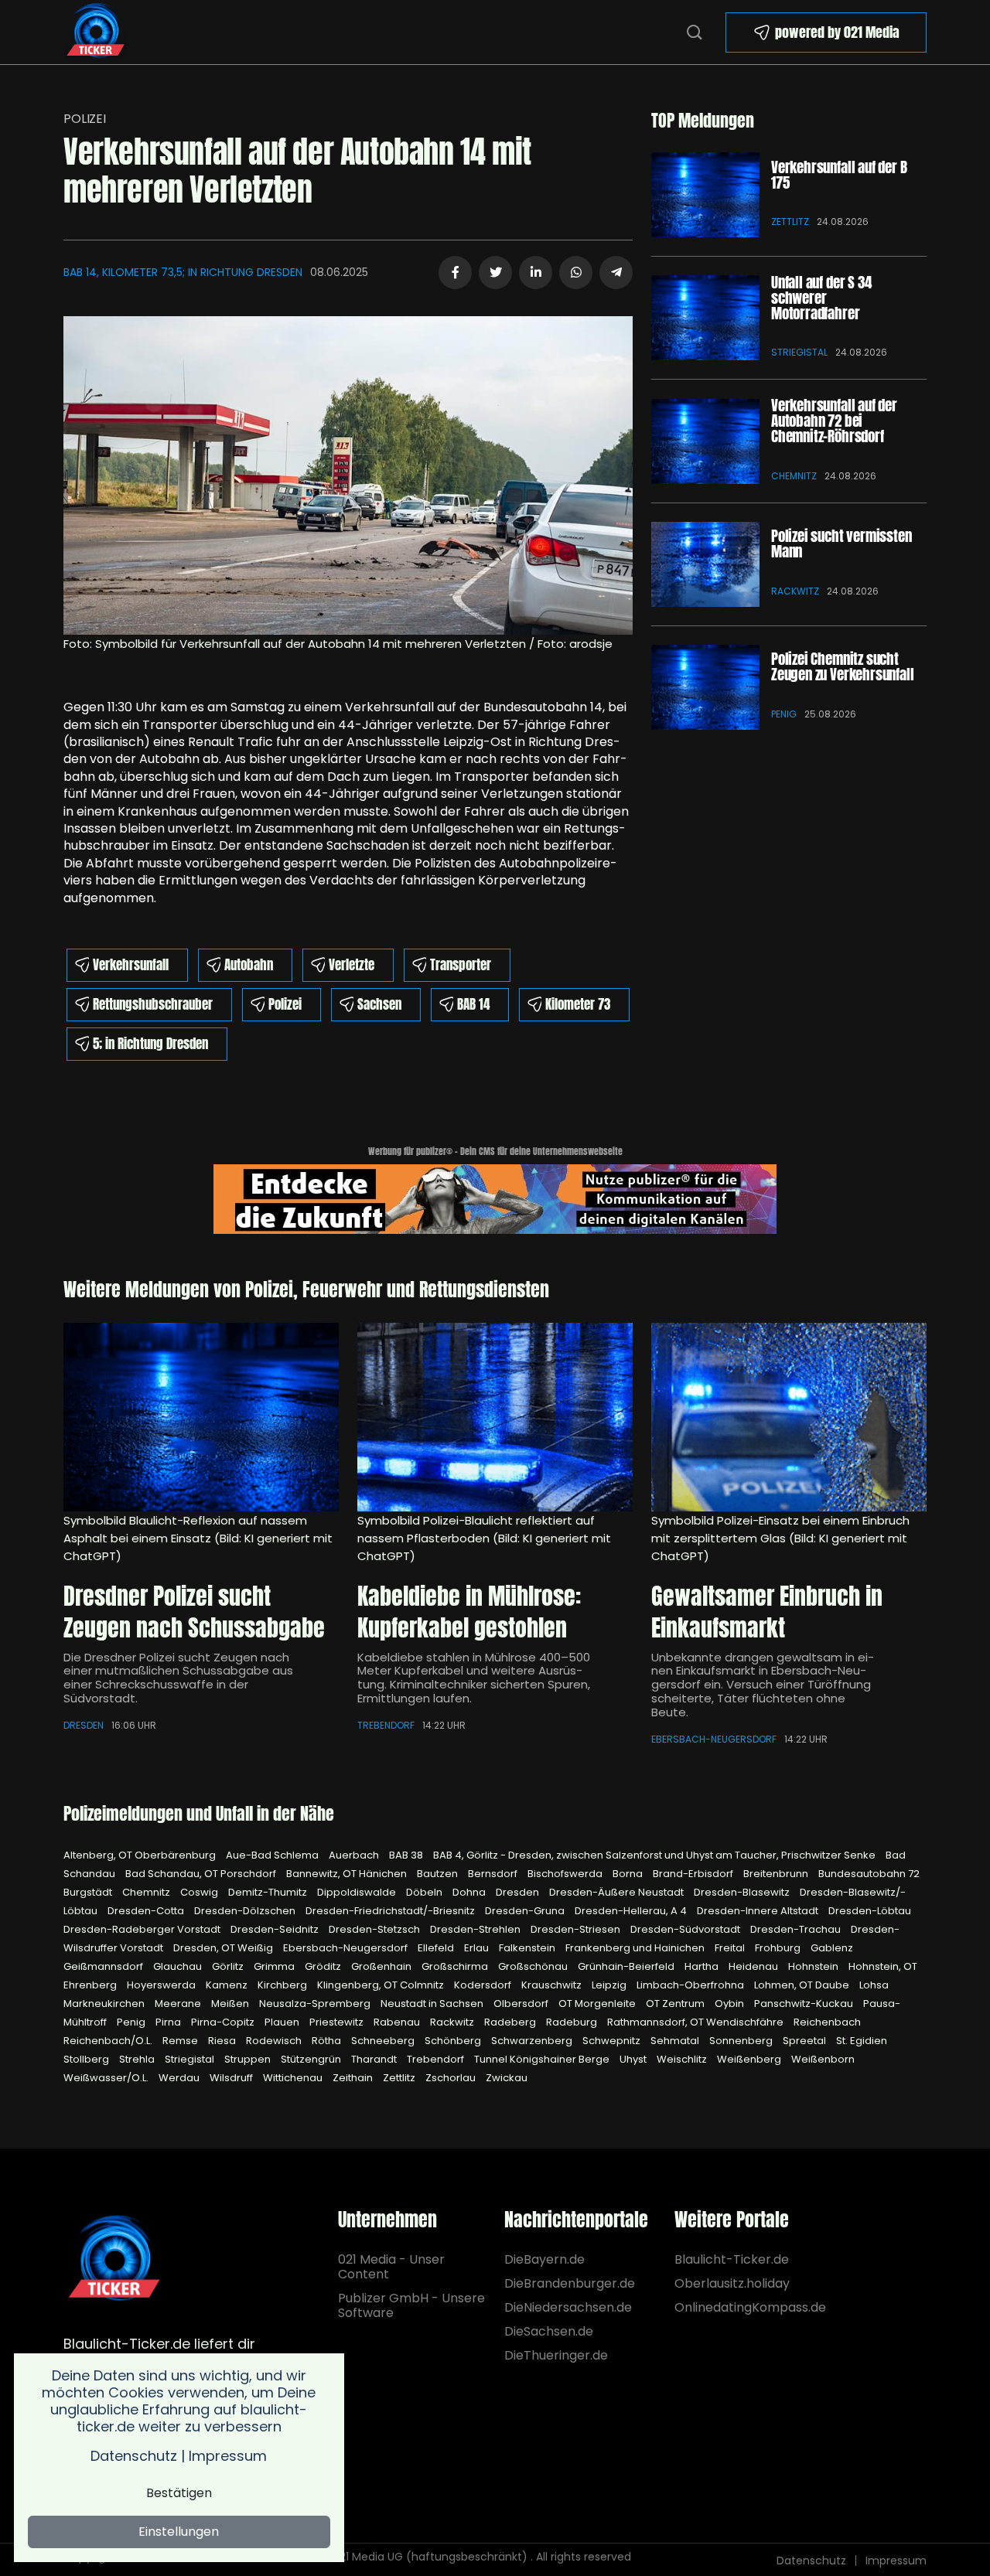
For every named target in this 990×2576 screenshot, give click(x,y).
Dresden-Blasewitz (743, 1892)
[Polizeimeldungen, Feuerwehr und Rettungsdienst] (96, 31)
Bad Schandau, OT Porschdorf (202, 1874)
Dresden (84, 1725)
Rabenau (398, 2022)
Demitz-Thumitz (269, 1892)
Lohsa (874, 1985)
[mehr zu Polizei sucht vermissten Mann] (705, 564)
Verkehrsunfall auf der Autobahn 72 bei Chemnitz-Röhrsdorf (834, 421)
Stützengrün (312, 2059)
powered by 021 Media (837, 32)
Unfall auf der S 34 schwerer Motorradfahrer (821, 298)
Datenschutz (811, 2561)
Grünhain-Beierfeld (627, 1966)
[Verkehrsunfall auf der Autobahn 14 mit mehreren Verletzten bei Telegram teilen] (616, 273)
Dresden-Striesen (577, 1929)
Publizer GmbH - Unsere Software (411, 2305)
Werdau (180, 2078)
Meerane (179, 2004)
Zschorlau (452, 2078)
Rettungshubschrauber (153, 1004)
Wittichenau (294, 2078)
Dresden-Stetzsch (376, 1929)
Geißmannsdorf (104, 1966)
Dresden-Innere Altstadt (759, 1911)
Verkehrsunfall (131, 965)
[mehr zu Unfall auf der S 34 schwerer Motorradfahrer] (705, 318)
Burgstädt (89, 1892)
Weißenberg (750, 2059)
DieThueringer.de (556, 2355)
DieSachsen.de (549, 2331)
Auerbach (355, 1855)
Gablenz (832, 1948)
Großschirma (456, 1966)
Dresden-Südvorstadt (686, 1929)
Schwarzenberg (533, 2041)
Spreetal (806, 2041)
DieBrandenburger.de (568, 2283)
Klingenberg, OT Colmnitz (382, 1985)
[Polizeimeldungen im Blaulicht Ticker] (114, 2259)
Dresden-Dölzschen (246, 1911)
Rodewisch (275, 2041)
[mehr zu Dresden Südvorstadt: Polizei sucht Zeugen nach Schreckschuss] (201, 1417)
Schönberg (454, 2041)
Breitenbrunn (777, 1874)
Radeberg (511, 2022)
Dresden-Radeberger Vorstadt (143, 1929)
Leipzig (610, 1985)
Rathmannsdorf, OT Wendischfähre (696, 2022)
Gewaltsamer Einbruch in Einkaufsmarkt (767, 1612)
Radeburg (573, 2022)
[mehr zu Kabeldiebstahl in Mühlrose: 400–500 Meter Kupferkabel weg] (495, 1417)
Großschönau (534, 1966)
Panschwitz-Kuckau (805, 2004)
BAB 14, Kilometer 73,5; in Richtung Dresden (183, 272)
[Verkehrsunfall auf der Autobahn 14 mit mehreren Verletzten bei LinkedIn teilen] (536, 273)
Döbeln (425, 1892)
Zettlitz (790, 221)
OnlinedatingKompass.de (750, 2307)
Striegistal (799, 352)
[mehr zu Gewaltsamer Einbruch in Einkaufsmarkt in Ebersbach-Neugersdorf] (789, 1417)
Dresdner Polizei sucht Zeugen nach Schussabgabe (194, 1612)
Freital (731, 1948)
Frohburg (779, 1948)
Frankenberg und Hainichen (636, 1948)
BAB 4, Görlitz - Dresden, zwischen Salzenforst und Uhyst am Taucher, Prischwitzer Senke (655, 1855)
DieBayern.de (544, 2259)
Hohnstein (814, 1966)
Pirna (169, 2022)
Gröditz (324, 1966)
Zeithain (354, 2078)
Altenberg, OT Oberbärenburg (141, 1855)
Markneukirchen (105, 2004)
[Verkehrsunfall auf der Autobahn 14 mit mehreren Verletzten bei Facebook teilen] (455, 273)
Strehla (138, 2059)
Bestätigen (179, 2493)
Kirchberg (283, 1985)
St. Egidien (862, 2041)
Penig (784, 714)
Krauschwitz (553, 1985)
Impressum (896, 2561)
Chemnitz (794, 476)
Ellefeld (437, 1948)
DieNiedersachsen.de (568, 2307)
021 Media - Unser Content (391, 2267)
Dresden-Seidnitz (276, 1929)
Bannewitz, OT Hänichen (348, 1874)
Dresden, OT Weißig (224, 1948)
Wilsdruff (232, 2078)
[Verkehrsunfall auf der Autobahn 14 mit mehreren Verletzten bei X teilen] (495, 273)
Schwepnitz (613, 2041)
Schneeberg (384, 2041)
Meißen (231, 2004)
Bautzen (439, 1874)
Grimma (275, 1966)
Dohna (470, 1892)
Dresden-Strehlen (476, 1929)
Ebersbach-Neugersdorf (714, 1739)
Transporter (461, 965)
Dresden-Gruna (526, 1911)
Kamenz (228, 1985)
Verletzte (352, 965)
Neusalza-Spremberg (316, 2004)
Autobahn (249, 965)
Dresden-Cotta (147, 1911)
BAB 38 (407, 1855)
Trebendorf (386, 1725)
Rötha (328, 2041)
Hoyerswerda (162, 1985)
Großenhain (382, 1966)
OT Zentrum (676, 2004)
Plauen (283, 2022)
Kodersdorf (484, 1985)
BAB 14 (473, 1004)
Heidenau (754, 1966)
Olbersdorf (522, 2004)
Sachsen (379, 1004)
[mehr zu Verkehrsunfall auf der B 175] (705, 195)
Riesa (223, 2041)
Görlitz (229, 1966)
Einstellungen (179, 2532)
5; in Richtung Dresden (150, 1044)
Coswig (200, 1892)
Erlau (478, 1948)
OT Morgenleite (598, 2004)
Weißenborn (823, 2059)
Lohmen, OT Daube (803, 1985)
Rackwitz (795, 591)
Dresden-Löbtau (870, 1911)
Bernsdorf (494, 1874)
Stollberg (87, 2059)
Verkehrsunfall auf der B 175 (839, 175)
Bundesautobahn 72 (869, 1874)
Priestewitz (338, 2022)
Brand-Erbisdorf (694, 1874)
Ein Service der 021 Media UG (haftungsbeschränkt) (389, 2557)
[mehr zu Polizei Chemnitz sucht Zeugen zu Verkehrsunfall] (705, 687)
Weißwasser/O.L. (107, 2078)
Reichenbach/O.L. (109, 2041)
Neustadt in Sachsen (433, 2004)
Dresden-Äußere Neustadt (618, 1892)
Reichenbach (827, 2022)
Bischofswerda (566, 1874)
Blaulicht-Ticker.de (732, 2259)
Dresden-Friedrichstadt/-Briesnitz (391, 1911)
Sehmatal (676, 2041)
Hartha (703, 1966)
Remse (181, 2041)
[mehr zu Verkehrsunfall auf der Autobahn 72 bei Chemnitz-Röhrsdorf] (705, 441)
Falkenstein (528, 1948)
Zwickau (507, 2078)
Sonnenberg (742, 2041)
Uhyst (634, 2059)
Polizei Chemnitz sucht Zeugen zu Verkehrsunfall (842, 666)
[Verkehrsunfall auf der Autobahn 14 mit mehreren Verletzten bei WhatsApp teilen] (576, 273)
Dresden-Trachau (797, 1929)
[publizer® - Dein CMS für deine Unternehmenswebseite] (495, 1197)
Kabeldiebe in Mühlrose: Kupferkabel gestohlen (469, 1612)
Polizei (85, 119)
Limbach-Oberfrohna (691, 1985)
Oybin (731, 2004)
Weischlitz (683, 2059)
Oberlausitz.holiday (732, 2283)
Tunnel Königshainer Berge (543, 2059)
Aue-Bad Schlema (273, 1855)
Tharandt (375, 2059)
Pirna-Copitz (224, 2022)
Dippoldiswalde (358, 1892)
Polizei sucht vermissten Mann (841, 543)
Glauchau (179, 1966)
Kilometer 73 (578, 1004)
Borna (629, 1874)
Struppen (249, 2059)
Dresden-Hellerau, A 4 (632, 1911)
